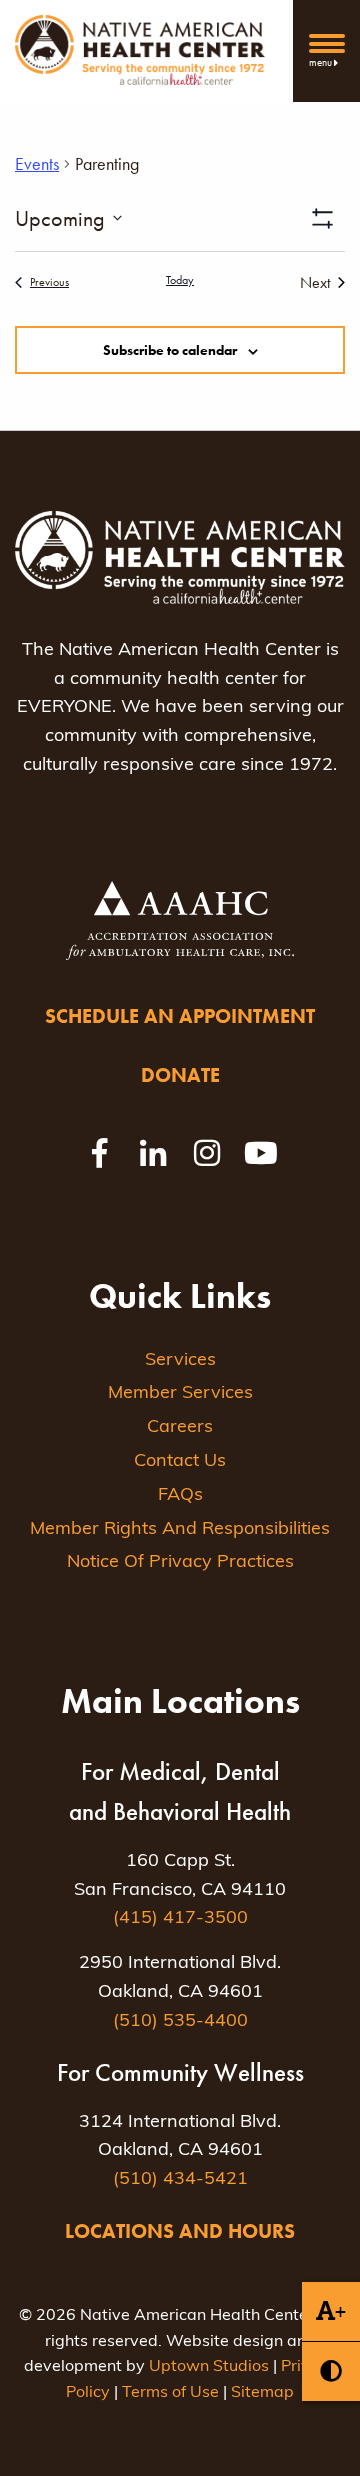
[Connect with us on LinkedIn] (153, 1153)
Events (37, 163)
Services (180, 1361)
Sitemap (262, 2393)
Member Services (180, 1394)
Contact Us (180, 1462)
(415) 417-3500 (180, 1919)
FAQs (180, 1496)
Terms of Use (170, 2393)
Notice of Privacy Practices (180, 1563)
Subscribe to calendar (170, 350)
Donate (180, 1075)
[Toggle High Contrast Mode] (331, 2371)
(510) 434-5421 (180, 2180)
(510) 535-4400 (180, 2022)
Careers (180, 1428)
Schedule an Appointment (180, 1016)
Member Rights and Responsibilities (180, 1530)
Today (180, 280)
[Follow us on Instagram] (207, 1153)
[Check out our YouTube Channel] (261, 1153)
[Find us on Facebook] (99, 1153)
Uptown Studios (209, 2367)
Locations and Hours (180, 2231)
